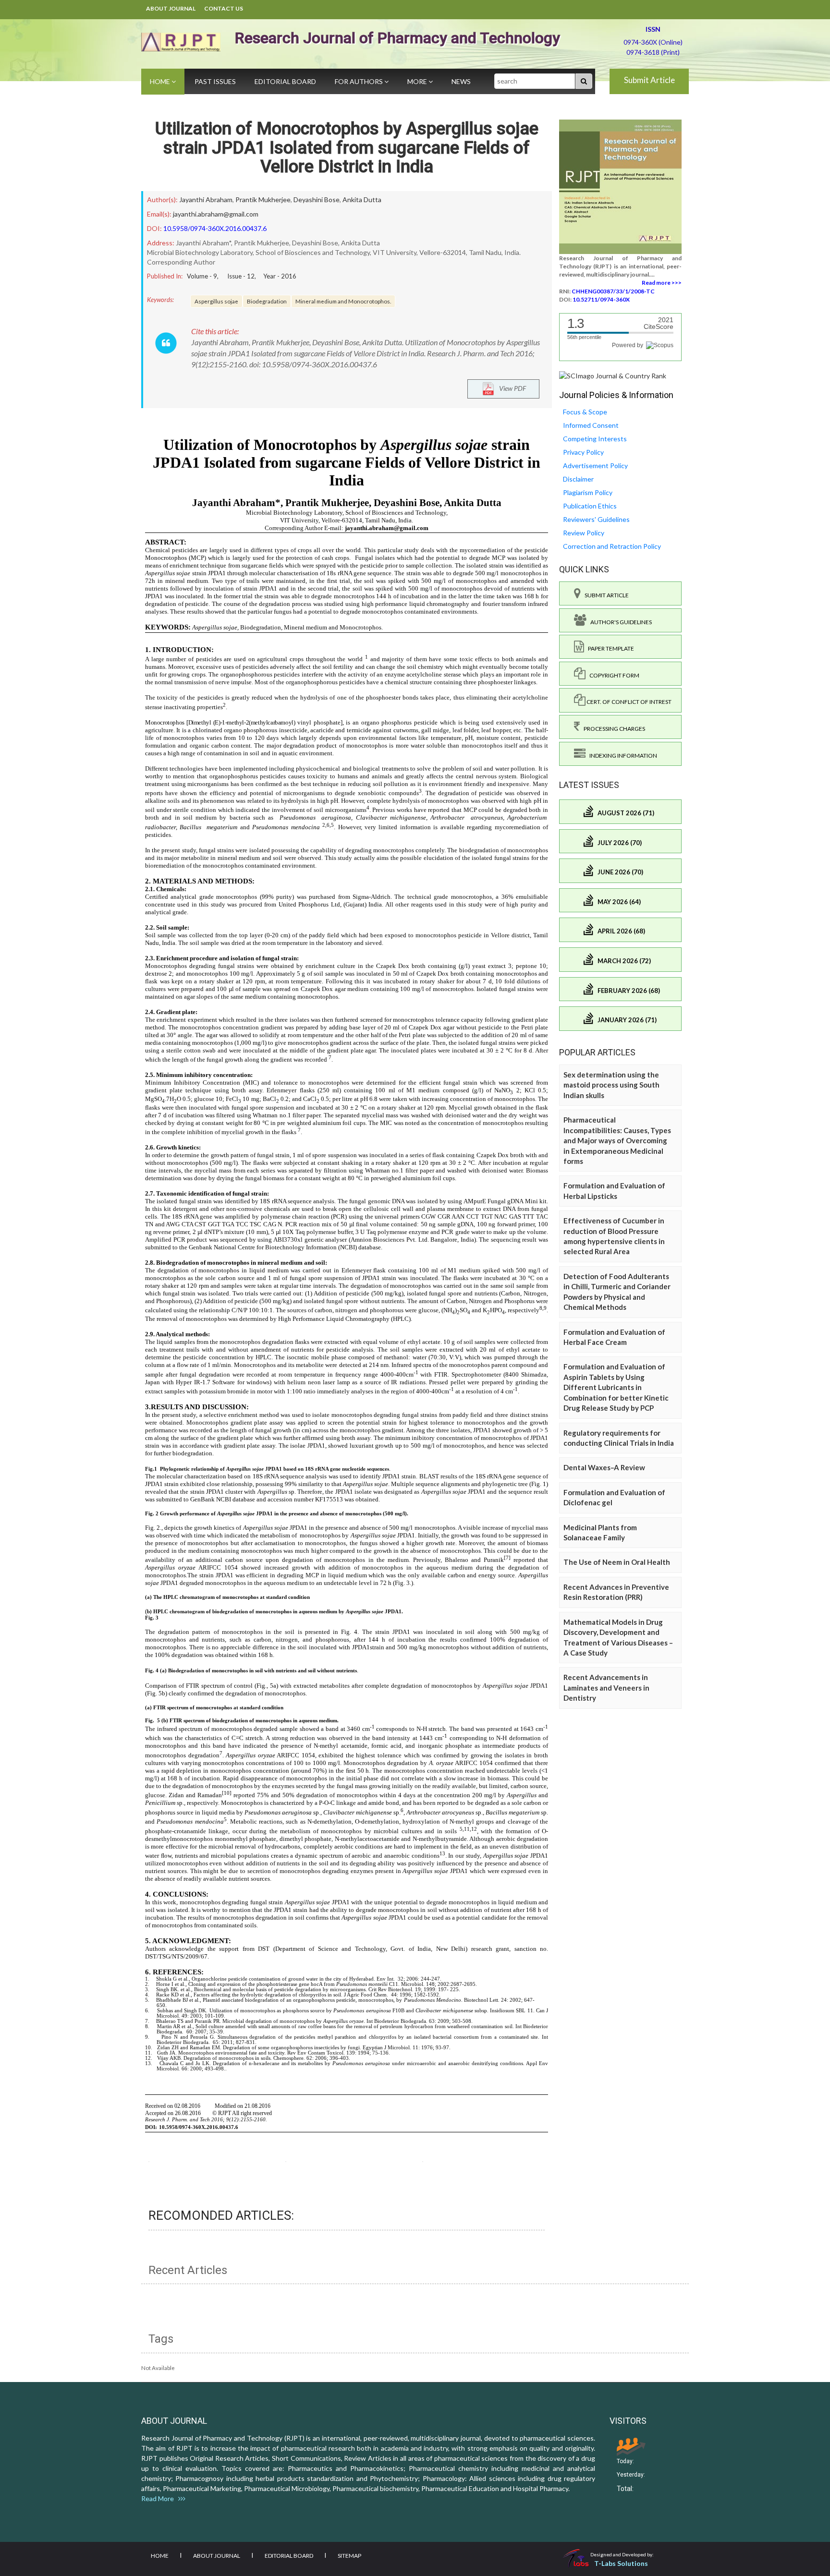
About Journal (171, 8)
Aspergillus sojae (216, 301)
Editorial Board (285, 81)
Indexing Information (621, 756)
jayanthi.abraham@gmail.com (216, 214)
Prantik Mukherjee (263, 200)
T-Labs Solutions (621, 2563)
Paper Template (609, 648)
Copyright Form (612, 675)
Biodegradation (267, 301)
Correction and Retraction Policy (612, 546)
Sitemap (349, 2556)
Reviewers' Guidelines (596, 519)
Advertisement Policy (595, 466)
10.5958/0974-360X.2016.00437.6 (215, 228)
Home (161, 81)
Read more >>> (662, 283)
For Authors (360, 81)
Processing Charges (612, 729)
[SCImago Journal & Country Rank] (613, 375)
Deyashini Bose (317, 200)
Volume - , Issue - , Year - (242, 276)
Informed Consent (591, 425)
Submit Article (649, 80)
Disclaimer (578, 479)
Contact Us (224, 8)
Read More (160, 2498)
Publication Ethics (590, 506)
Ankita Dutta (362, 200)
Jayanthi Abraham (206, 200)
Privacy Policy (583, 452)
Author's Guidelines (619, 622)
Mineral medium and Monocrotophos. (343, 301)
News (461, 81)
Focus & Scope (585, 412)
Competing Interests (595, 439)
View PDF (510, 388)
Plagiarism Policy (588, 492)
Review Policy (584, 533)
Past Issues (215, 81)
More (418, 81)
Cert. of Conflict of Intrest (629, 702)
